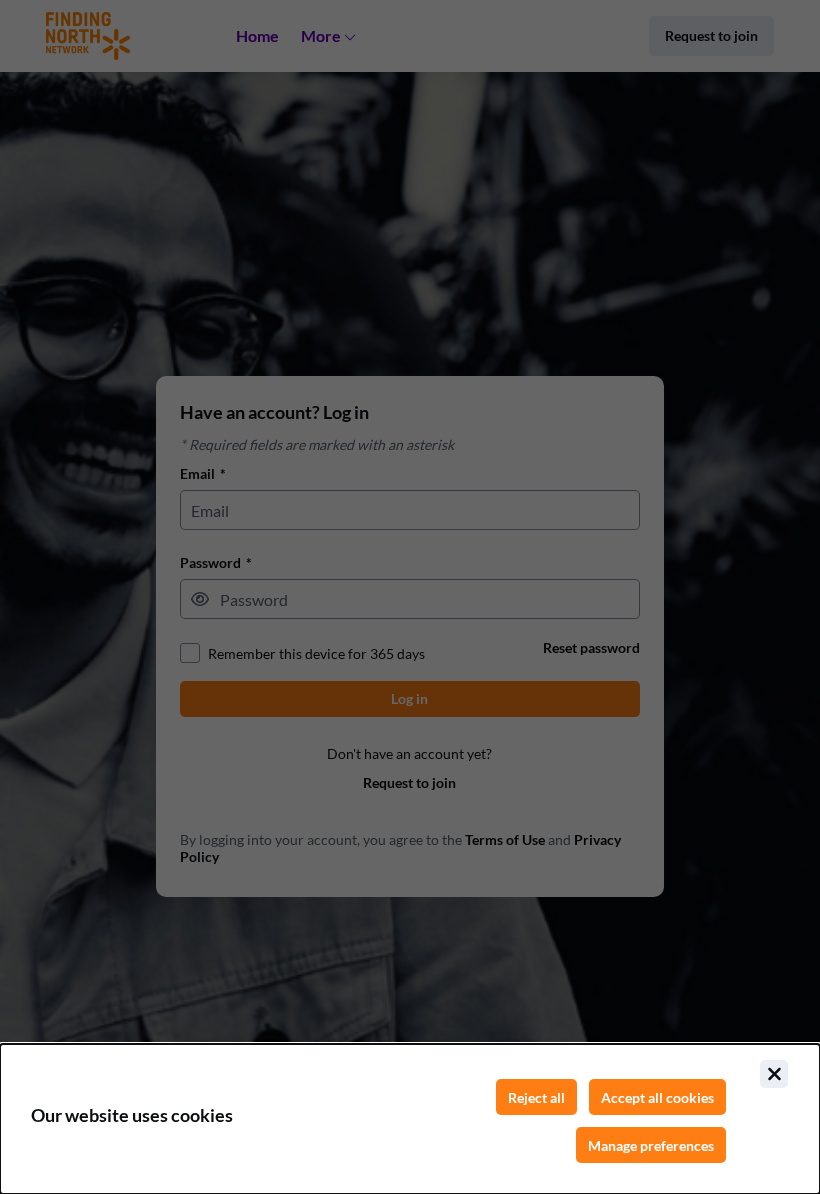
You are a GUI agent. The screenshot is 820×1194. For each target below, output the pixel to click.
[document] (410, 1119)
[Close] (774, 1074)
